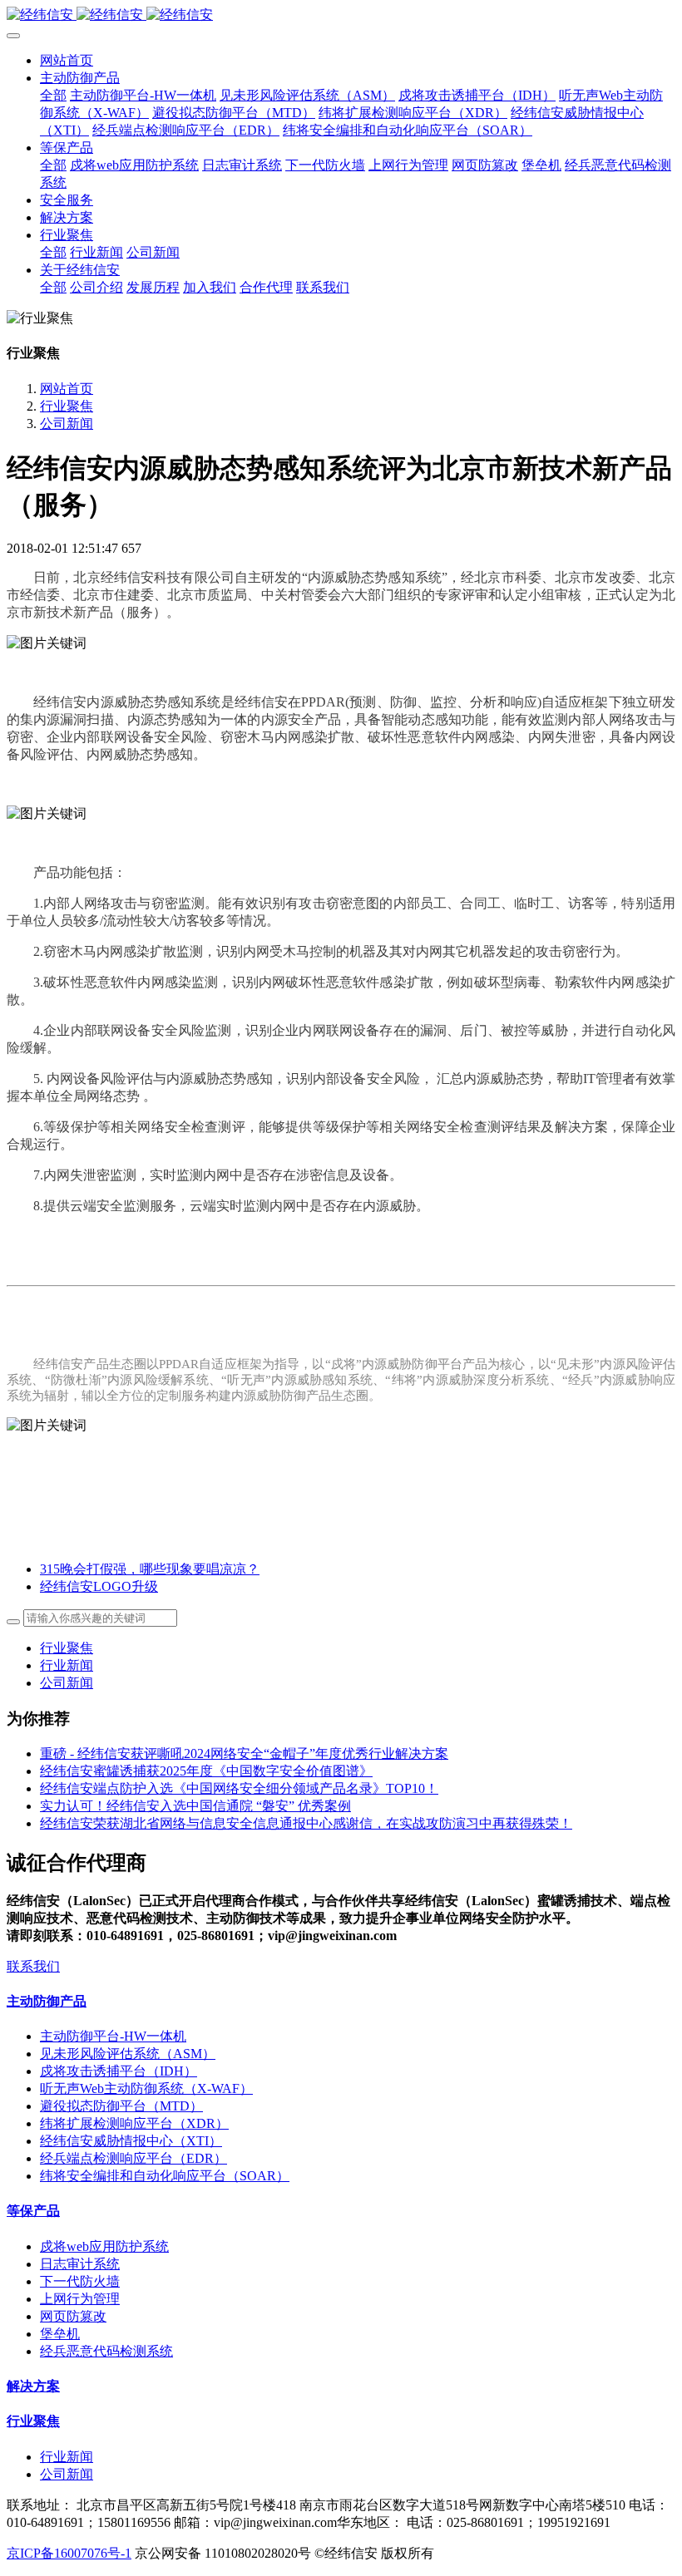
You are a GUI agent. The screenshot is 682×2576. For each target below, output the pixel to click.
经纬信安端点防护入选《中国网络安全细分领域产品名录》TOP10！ (239, 1788)
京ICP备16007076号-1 (69, 2553)
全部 (53, 95)
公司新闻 (67, 424)
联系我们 (33, 1966)
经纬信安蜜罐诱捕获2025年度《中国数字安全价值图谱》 (206, 1771)
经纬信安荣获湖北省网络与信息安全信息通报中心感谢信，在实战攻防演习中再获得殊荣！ (306, 1823)
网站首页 (67, 60)
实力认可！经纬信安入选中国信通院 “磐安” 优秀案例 (195, 1806)
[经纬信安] (341, 15)
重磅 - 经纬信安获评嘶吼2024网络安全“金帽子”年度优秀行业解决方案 (244, 1753)
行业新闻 (67, 1665)
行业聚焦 (67, 406)
